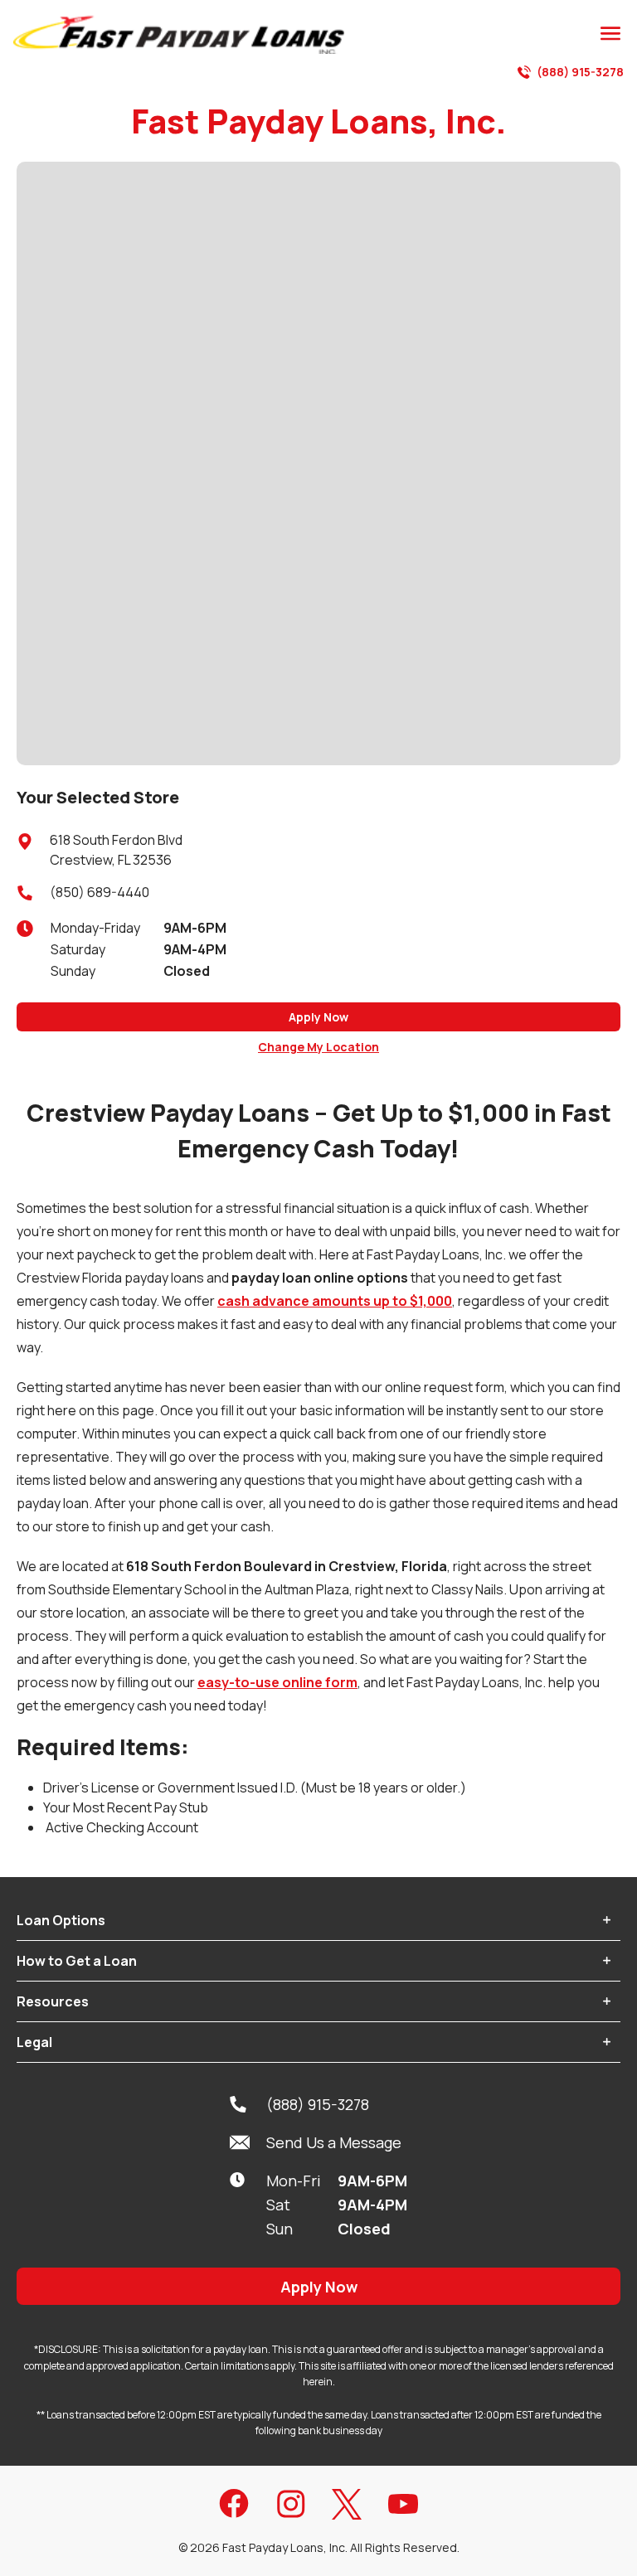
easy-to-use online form (277, 1682)
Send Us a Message (334, 2142)
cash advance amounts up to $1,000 (335, 1301)
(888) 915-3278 (580, 72)
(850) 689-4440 (100, 892)
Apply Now (318, 1017)
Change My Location (318, 1047)
